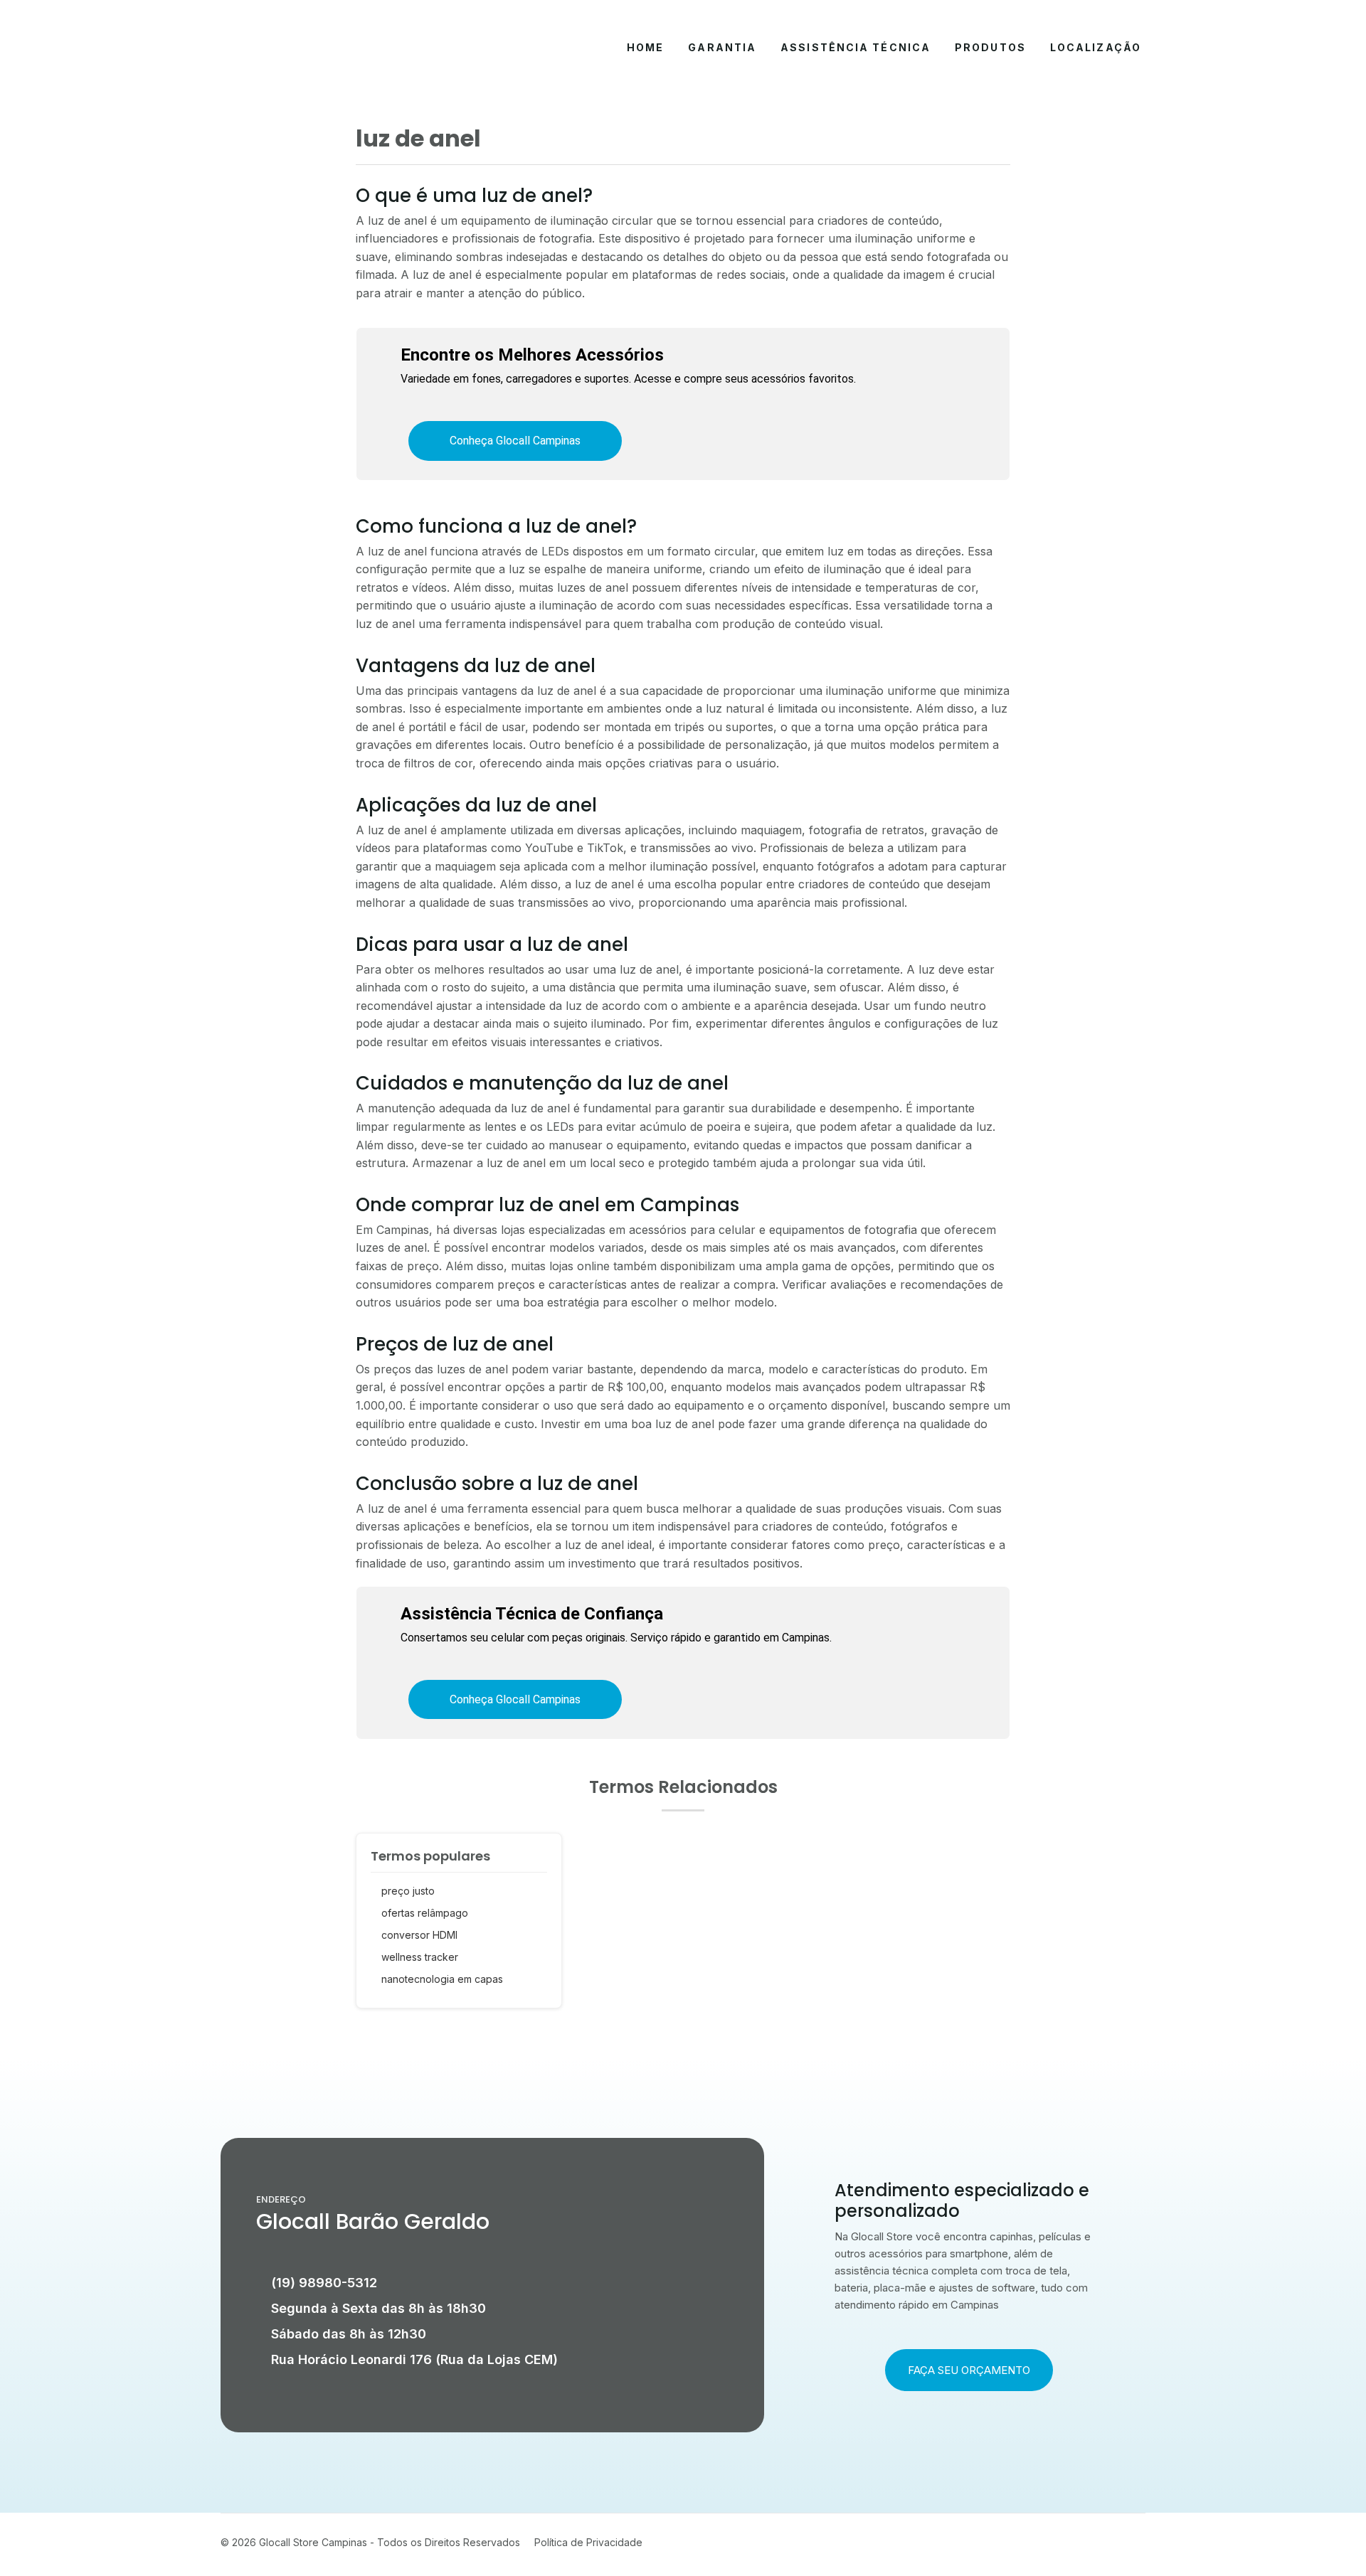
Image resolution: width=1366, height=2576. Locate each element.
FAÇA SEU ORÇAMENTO (969, 2370)
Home (645, 47)
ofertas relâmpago (425, 1913)
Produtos (990, 47)
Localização (1096, 47)
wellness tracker (420, 1957)
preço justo (408, 1891)
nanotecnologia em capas (442, 1979)
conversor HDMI (419, 1935)
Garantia (722, 47)
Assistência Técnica (856, 47)
